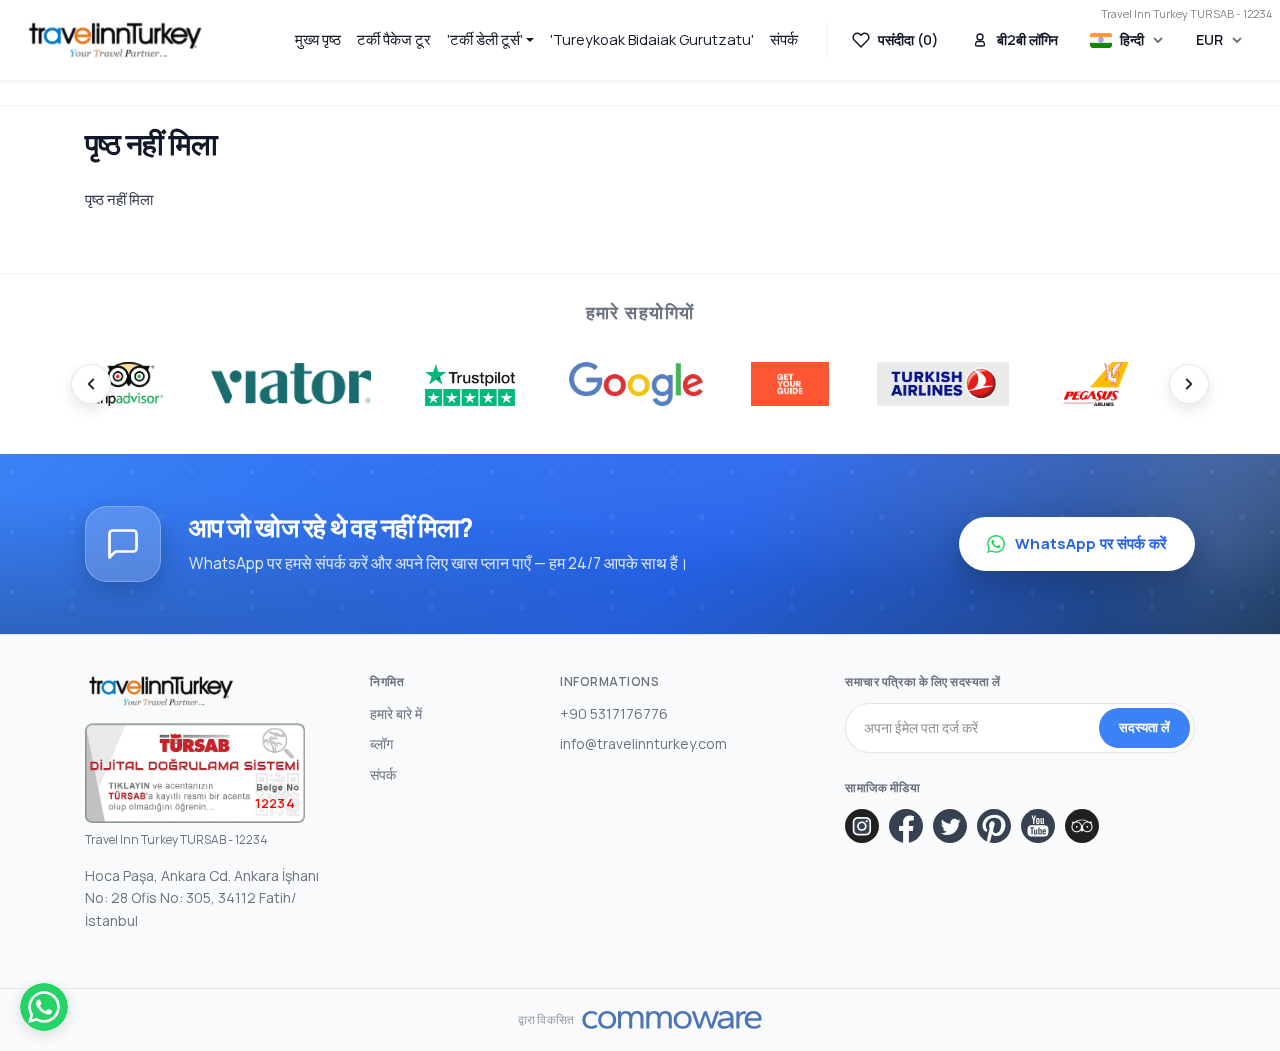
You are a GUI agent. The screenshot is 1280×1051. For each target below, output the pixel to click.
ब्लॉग (381, 743)
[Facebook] (906, 826)
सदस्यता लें (1144, 727)
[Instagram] (862, 826)
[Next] (1189, 384)
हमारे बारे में (396, 713)
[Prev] (91, 384)
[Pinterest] (994, 826)
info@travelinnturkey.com (643, 743)
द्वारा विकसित (546, 1020)
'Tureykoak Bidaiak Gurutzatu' (652, 39)
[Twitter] (950, 826)
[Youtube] (1038, 826)
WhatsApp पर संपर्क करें (1091, 543)
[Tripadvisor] (1082, 826)
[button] (491, 39)
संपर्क (784, 39)
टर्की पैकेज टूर (394, 39)
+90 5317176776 (614, 713)
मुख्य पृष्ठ (318, 39)
